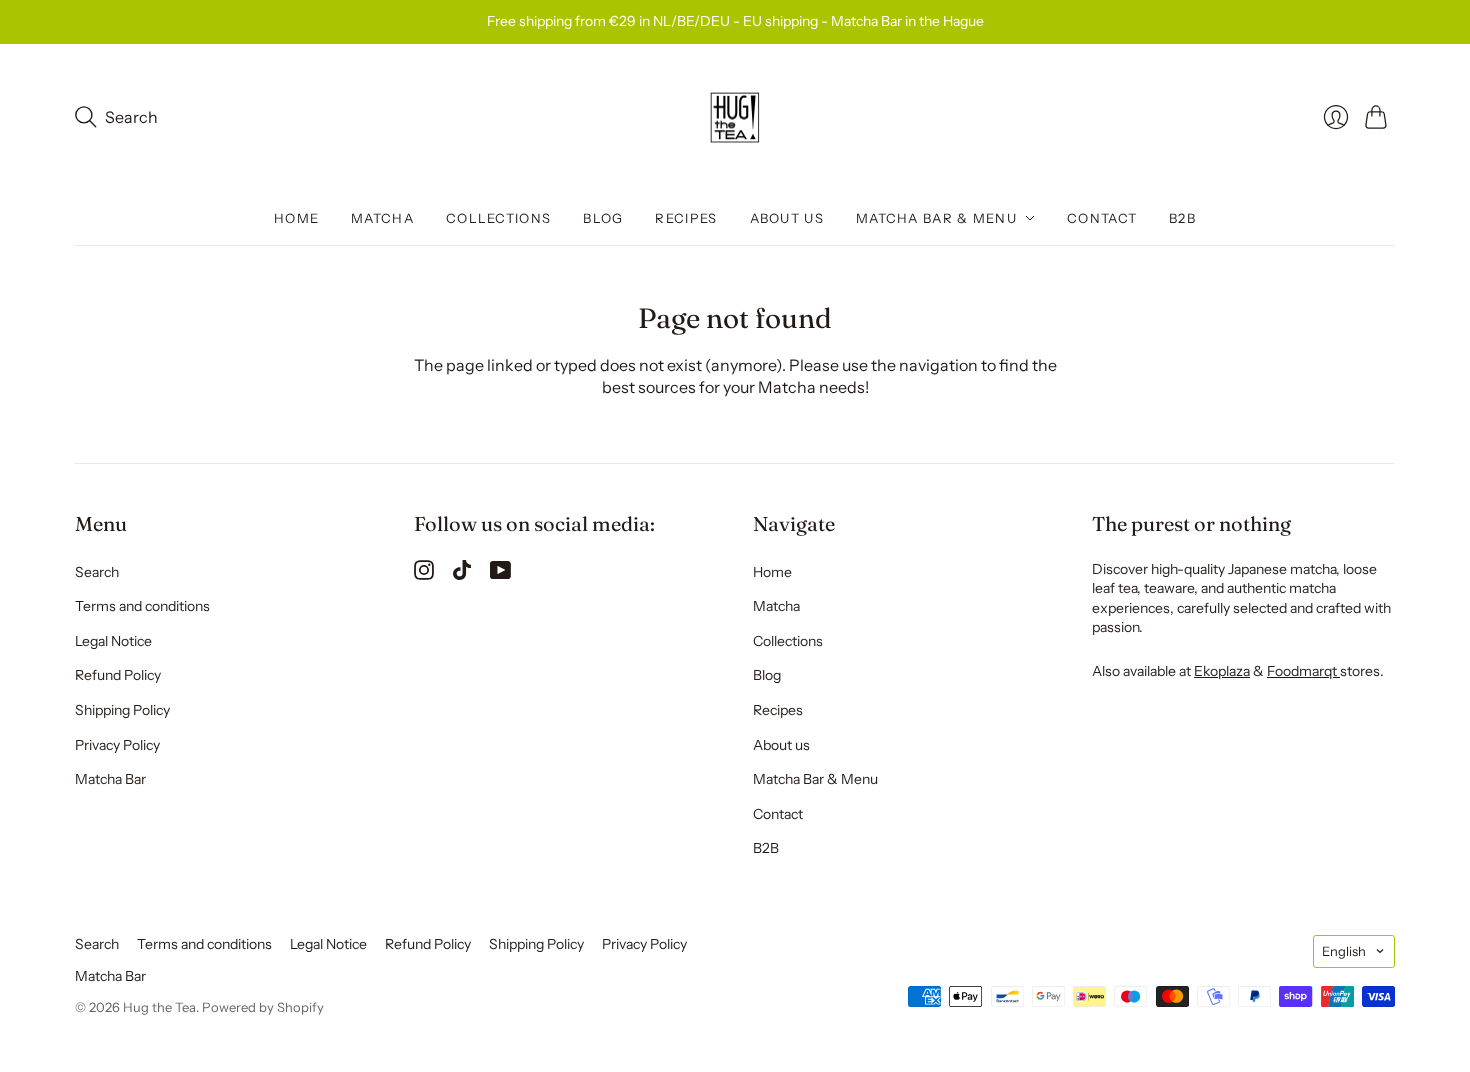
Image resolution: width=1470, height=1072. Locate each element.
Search (97, 572)
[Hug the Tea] (735, 118)
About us (787, 218)
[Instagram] (424, 574)
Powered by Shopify (263, 1007)
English (1344, 951)
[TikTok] (462, 574)
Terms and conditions (142, 606)
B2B (1182, 218)
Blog (603, 218)
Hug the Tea (159, 1007)
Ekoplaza (1222, 671)
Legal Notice (113, 641)
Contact (1102, 218)
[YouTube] (500, 574)
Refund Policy (118, 675)
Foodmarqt (1303, 671)
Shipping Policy (122, 710)
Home (296, 218)
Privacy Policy (117, 745)
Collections (498, 218)
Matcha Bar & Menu (936, 218)
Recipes (686, 218)
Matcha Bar (110, 779)
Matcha (382, 218)
